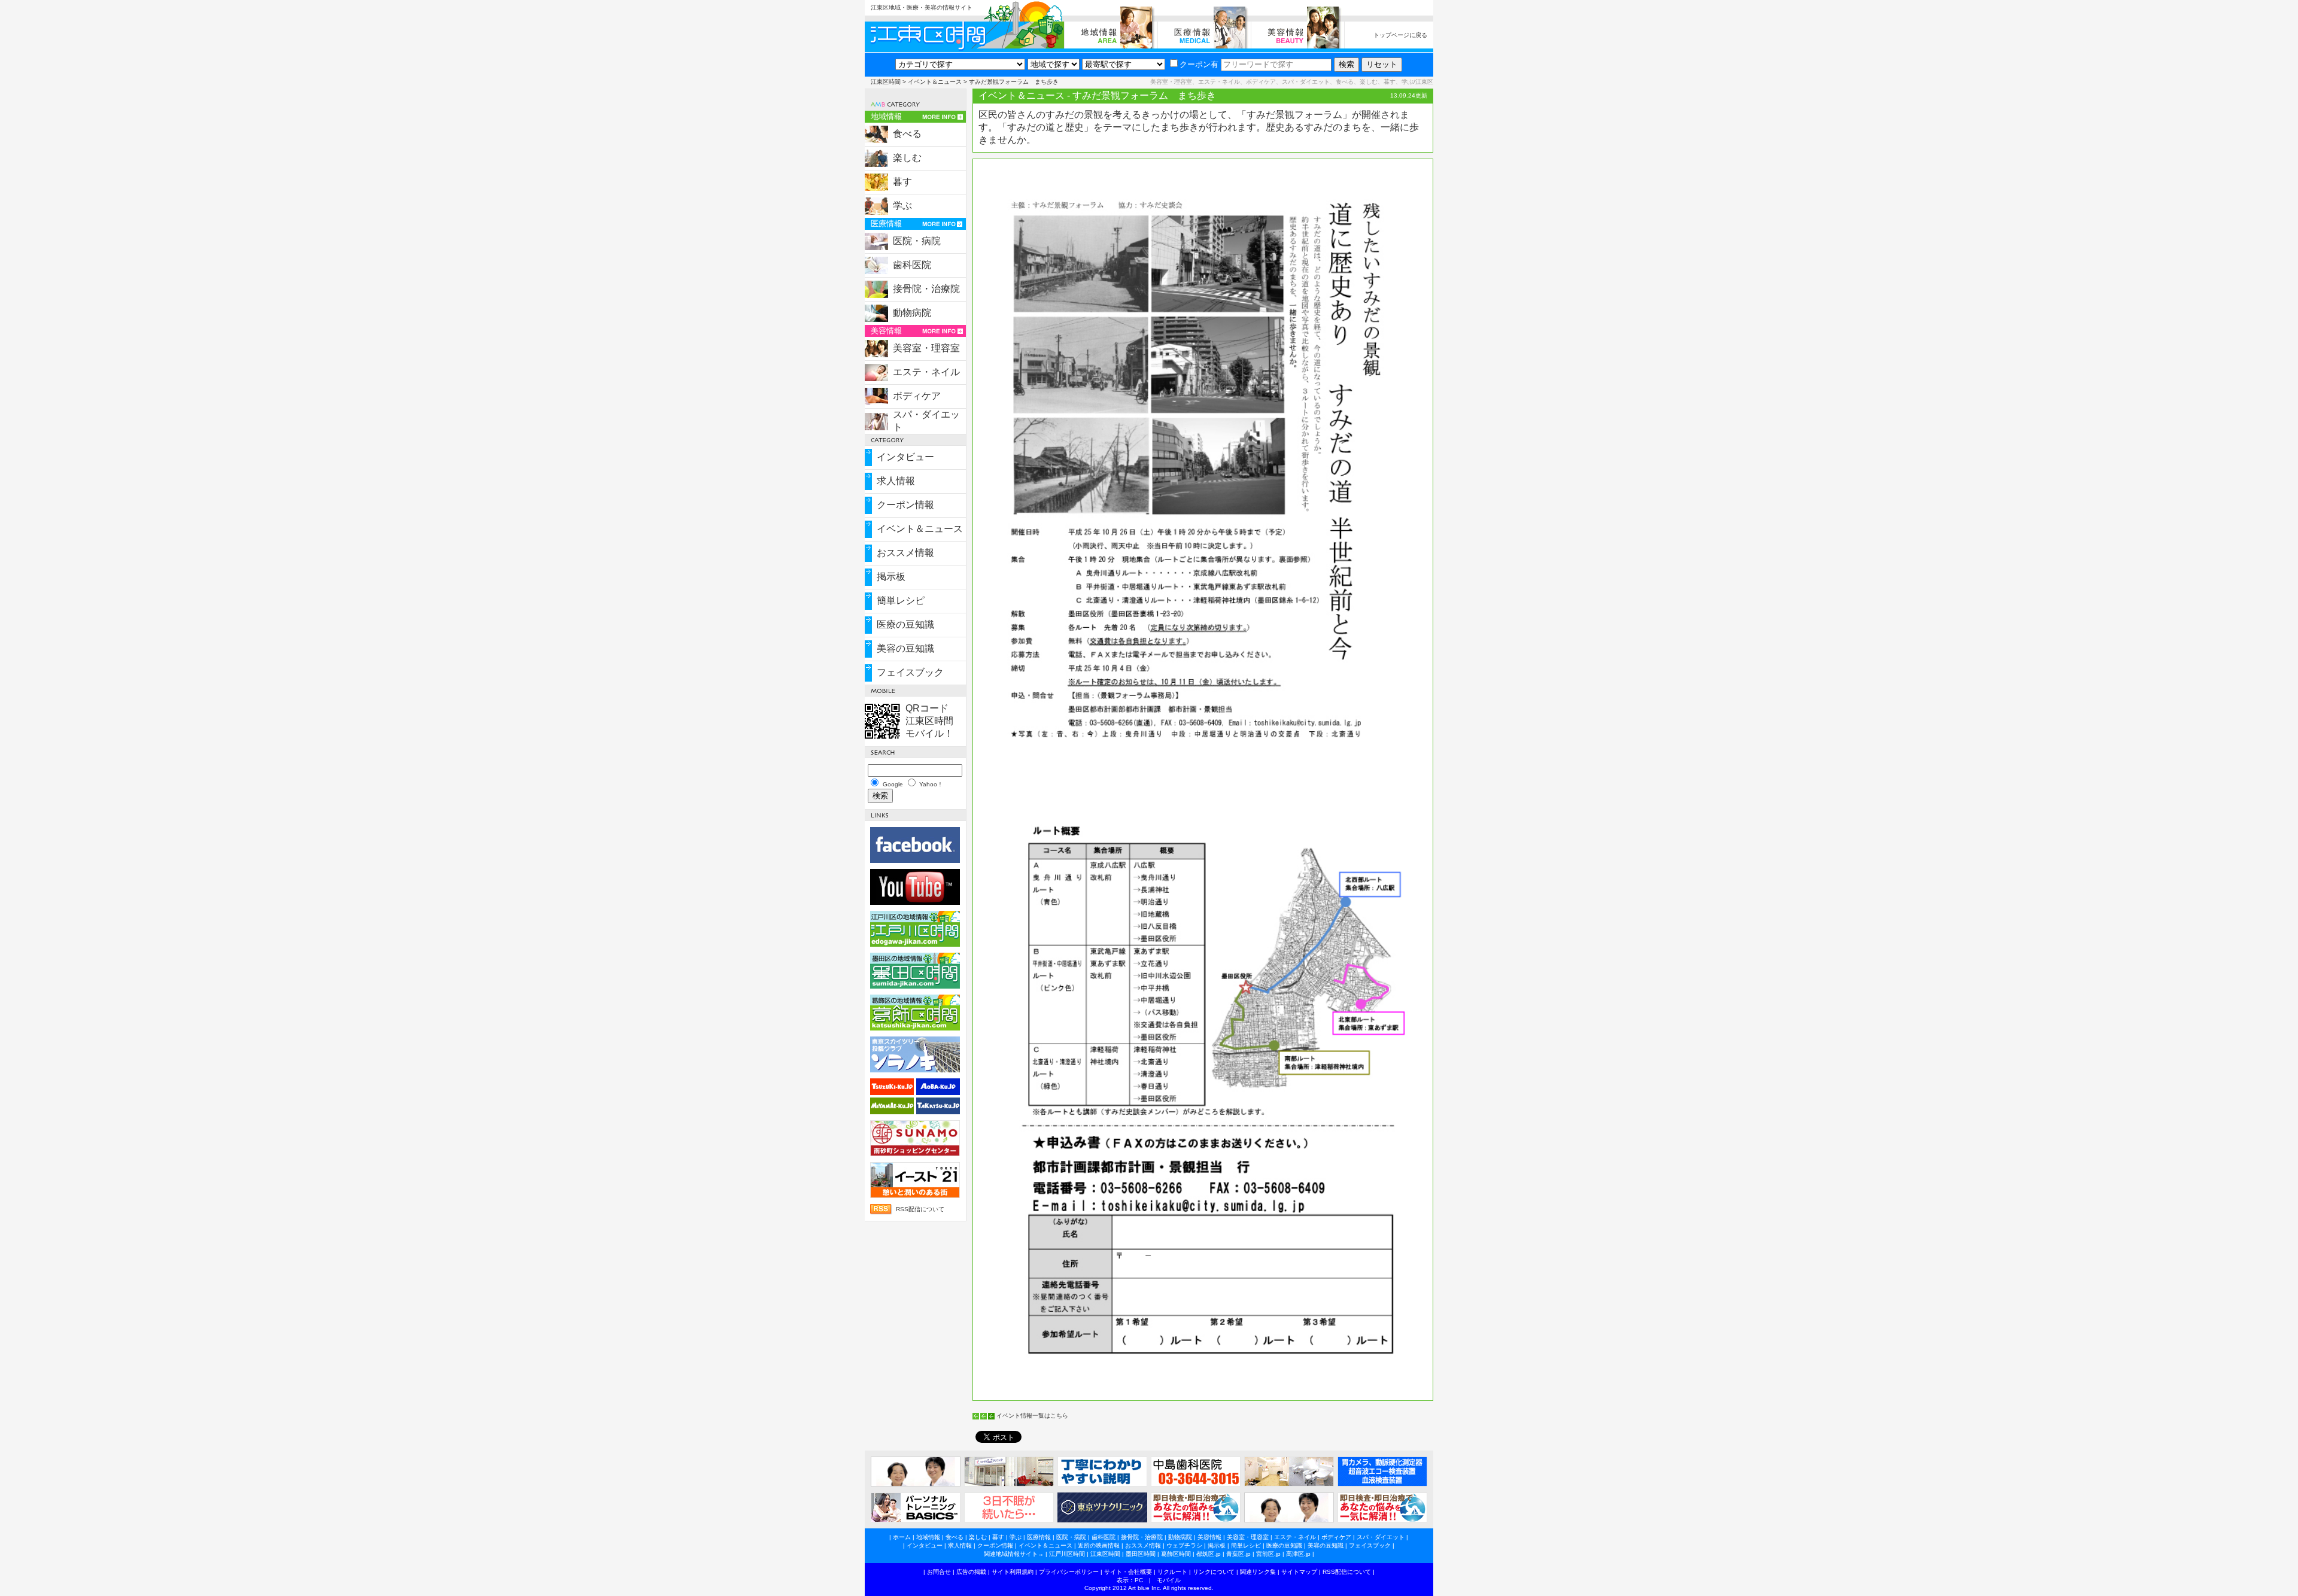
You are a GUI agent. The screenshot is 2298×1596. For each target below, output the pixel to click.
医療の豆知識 (905, 624)
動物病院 (912, 313)
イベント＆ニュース (935, 82)
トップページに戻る (1400, 35)
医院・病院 (917, 241)
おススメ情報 (905, 553)
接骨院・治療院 (926, 289)
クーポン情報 (905, 505)
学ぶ (902, 206)
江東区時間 (886, 82)
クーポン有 (1199, 64)
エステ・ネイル (926, 372)
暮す (902, 182)
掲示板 (891, 577)
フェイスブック (910, 672)
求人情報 (896, 481)
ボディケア (917, 396)
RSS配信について (920, 1209)
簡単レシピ (901, 601)
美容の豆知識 (905, 648)
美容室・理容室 (926, 348)
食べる (907, 134)
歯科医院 (912, 265)
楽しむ (907, 158)
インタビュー (905, 457)
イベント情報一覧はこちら (1032, 1416)
